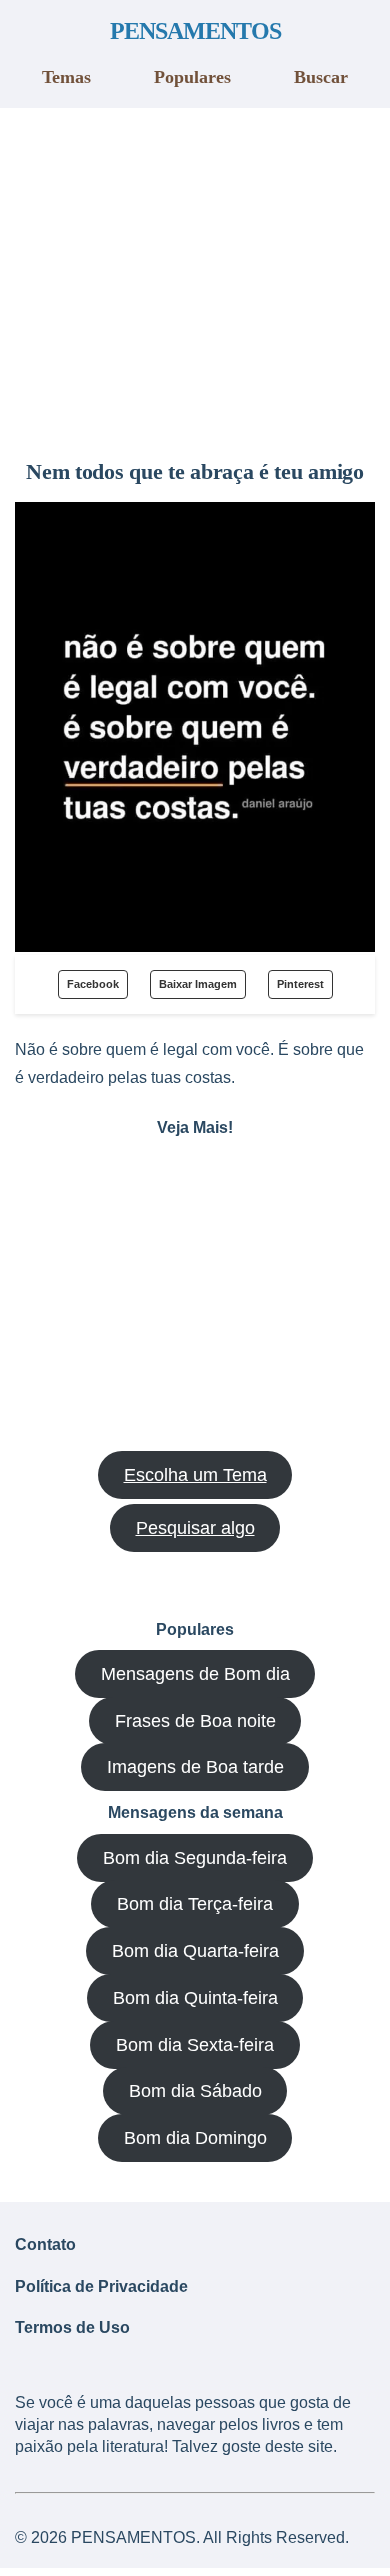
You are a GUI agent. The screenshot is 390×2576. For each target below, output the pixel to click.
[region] (195, 276)
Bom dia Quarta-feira (195, 1951)
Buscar (321, 77)
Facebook (93, 984)
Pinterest (300, 984)
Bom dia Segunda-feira (195, 1858)
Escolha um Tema (195, 1475)
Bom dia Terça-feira (195, 1904)
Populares (192, 77)
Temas (66, 77)
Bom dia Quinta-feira (195, 1998)
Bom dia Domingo (195, 2138)
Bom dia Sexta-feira (195, 2045)
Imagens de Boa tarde (195, 1767)
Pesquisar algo (195, 1528)
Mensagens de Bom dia (195, 1674)
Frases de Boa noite (195, 1721)
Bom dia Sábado (195, 2091)
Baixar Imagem (198, 984)
